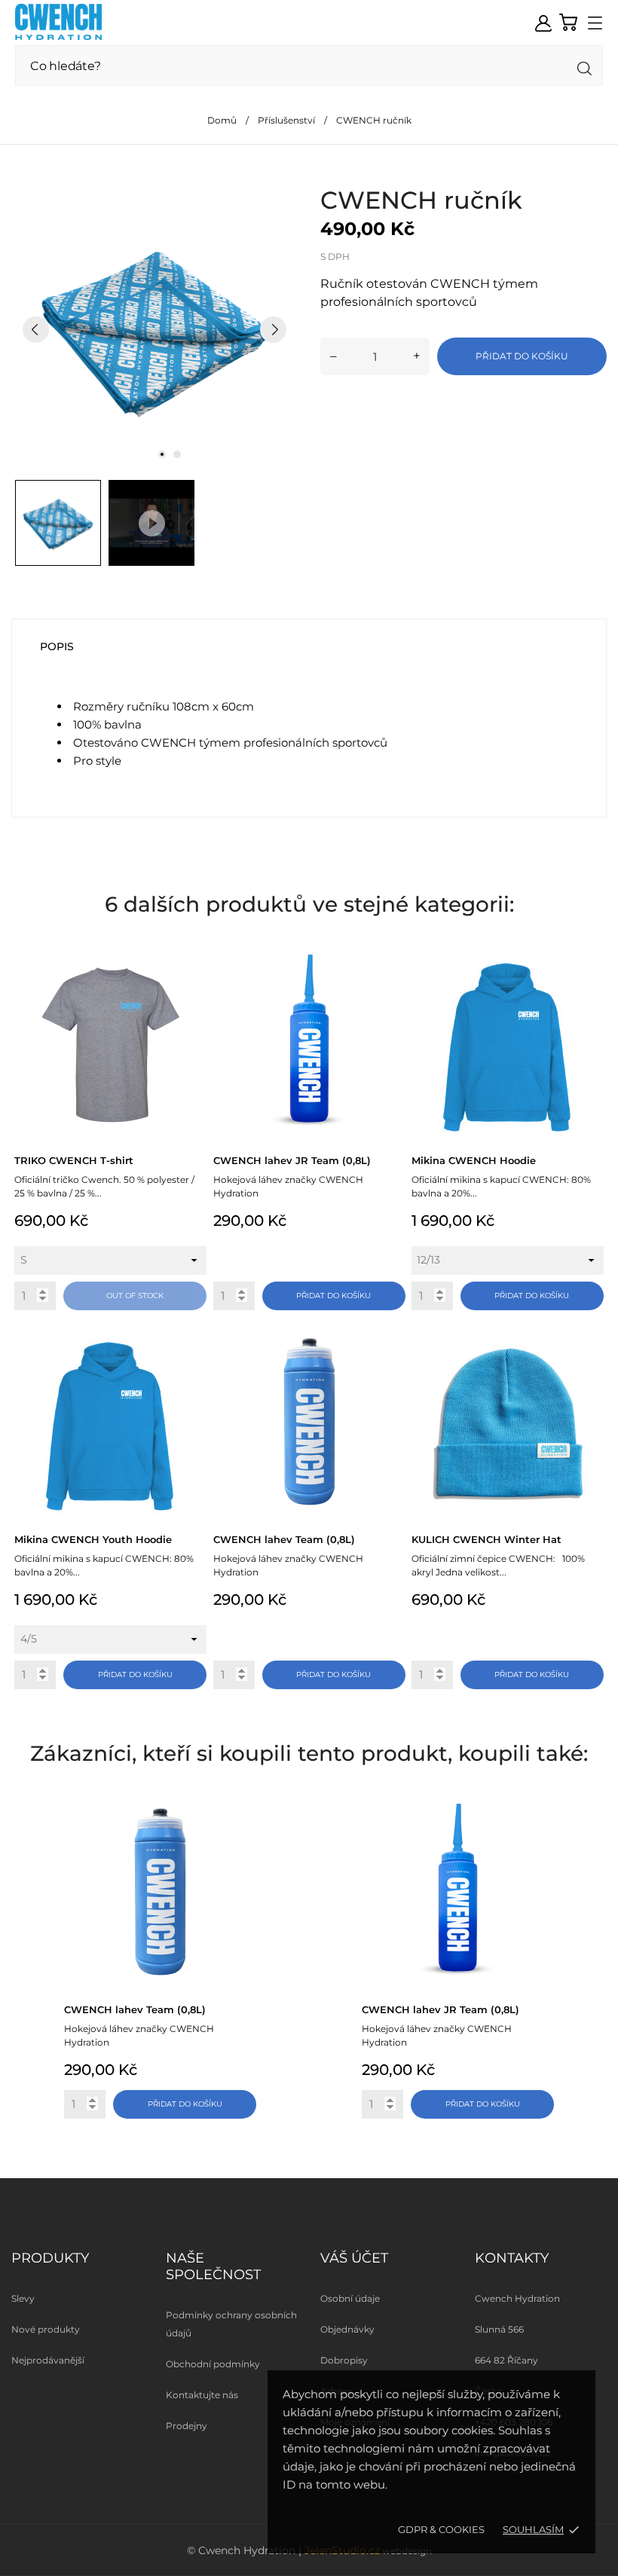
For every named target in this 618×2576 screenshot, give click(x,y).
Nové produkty (46, 2329)
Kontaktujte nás (202, 2395)
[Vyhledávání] (584, 69)
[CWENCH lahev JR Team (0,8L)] (392, 965)
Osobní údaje (350, 2298)
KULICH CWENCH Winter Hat (486, 1539)
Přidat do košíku (522, 356)
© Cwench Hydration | (246, 2550)
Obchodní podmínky (213, 2364)
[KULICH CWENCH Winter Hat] (590, 1344)
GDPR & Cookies (441, 2529)
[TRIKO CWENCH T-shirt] (193, 965)
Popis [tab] (57, 646)
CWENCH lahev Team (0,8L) (284, 1539)
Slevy (23, 2298)
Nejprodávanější (48, 2360)
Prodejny (187, 2426)
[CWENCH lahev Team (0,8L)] (392, 1344)
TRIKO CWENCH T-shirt (74, 1160)
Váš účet (354, 2258)
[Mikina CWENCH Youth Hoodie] (193, 1344)
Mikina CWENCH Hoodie (474, 1160)
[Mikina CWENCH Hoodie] (590, 965)
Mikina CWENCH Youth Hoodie (93, 1539)
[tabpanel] (154, 329)
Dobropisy (344, 2360)
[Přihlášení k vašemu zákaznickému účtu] (543, 23)
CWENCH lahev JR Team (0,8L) (292, 1160)
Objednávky (347, 2329)
